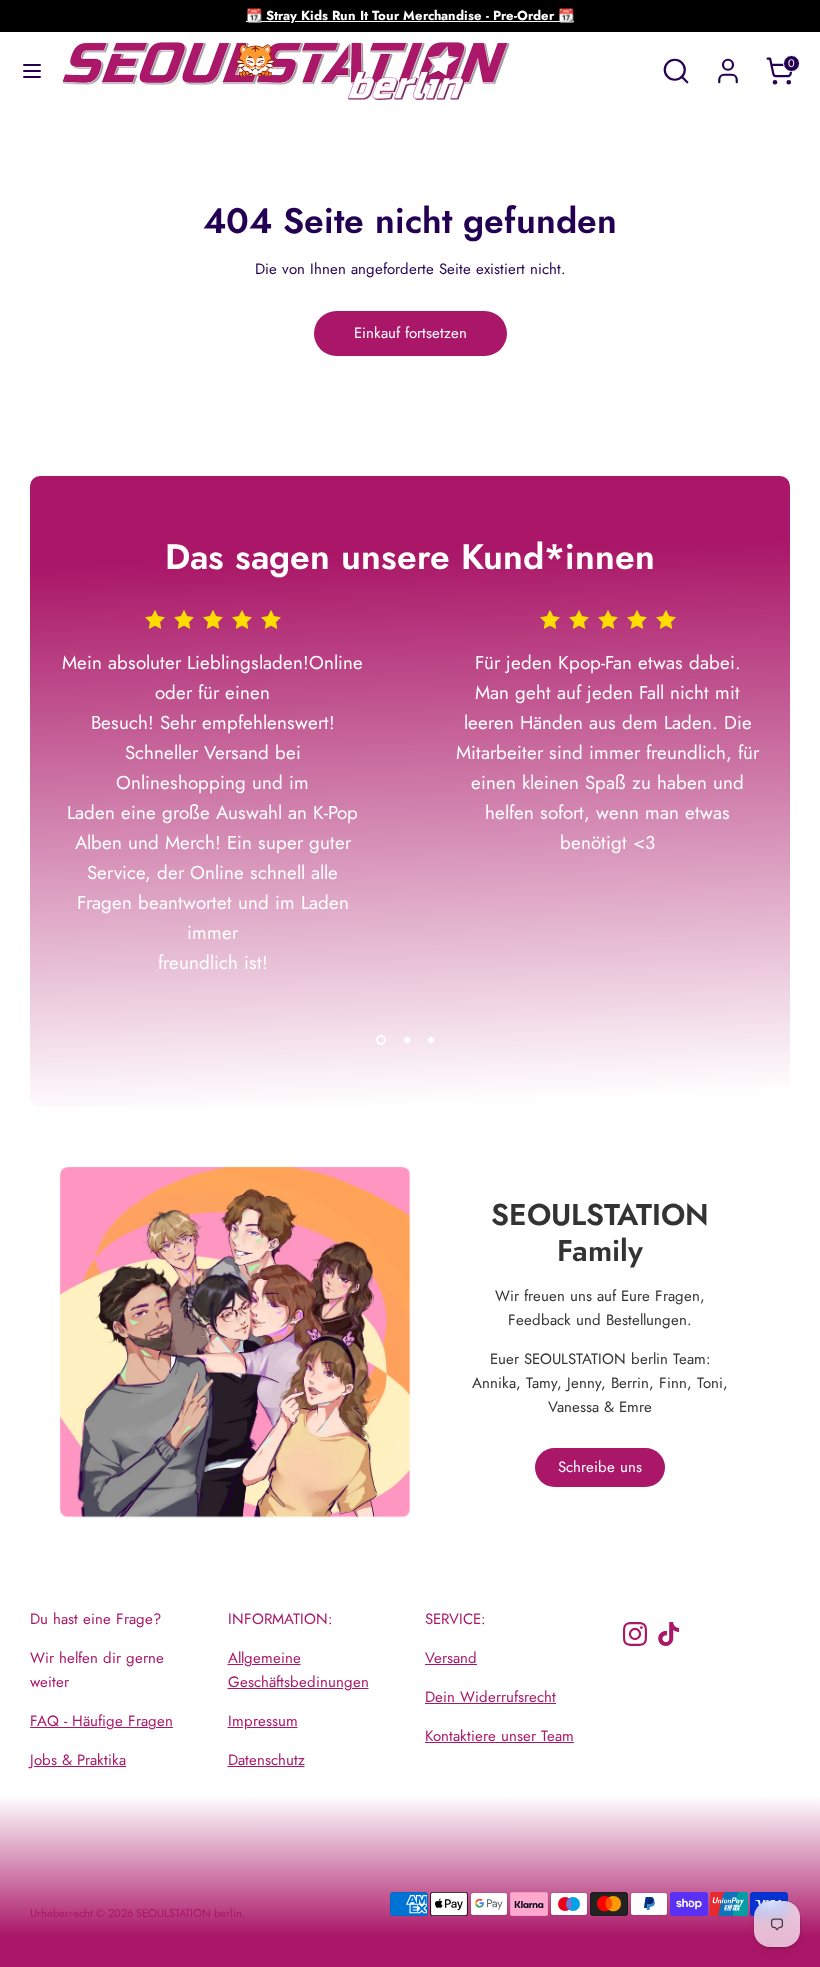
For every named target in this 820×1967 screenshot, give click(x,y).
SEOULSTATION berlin (189, 1913)
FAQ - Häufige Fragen (101, 1721)
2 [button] (407, 1040)
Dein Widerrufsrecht (490, 1697)
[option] (197, 815)
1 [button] (381, 1040)
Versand (451, 1658)
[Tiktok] (669, 1634)
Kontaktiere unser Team (499, 1736)
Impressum (263, 1721)
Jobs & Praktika (78, 1760)
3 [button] (431, 1040)
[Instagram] (635, 1634)
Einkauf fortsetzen (410, 333)
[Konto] (728, 63)
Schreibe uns (600, 1467)
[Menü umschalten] (32, 71)
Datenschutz (266, 1760)
